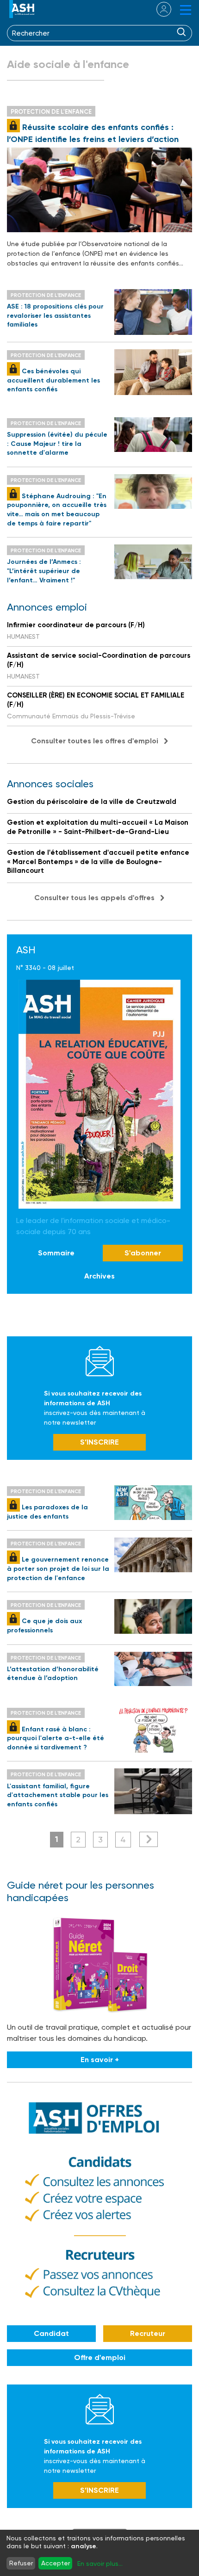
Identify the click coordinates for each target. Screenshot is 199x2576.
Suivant (149, 1839)
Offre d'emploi (100, 2357)
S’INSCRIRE (99, 1442)
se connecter (158, 9)
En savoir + (100, 2060)
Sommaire (56, 1253)
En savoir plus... (100, 2564)
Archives (99, 1276)
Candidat (51, 2333)
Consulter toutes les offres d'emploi (95, 741)
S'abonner (143, 1253)
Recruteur (148, 2333)
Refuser (21, 2563)
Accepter (56, 2563)
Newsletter (100, 1361)
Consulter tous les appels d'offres (94, 898)
